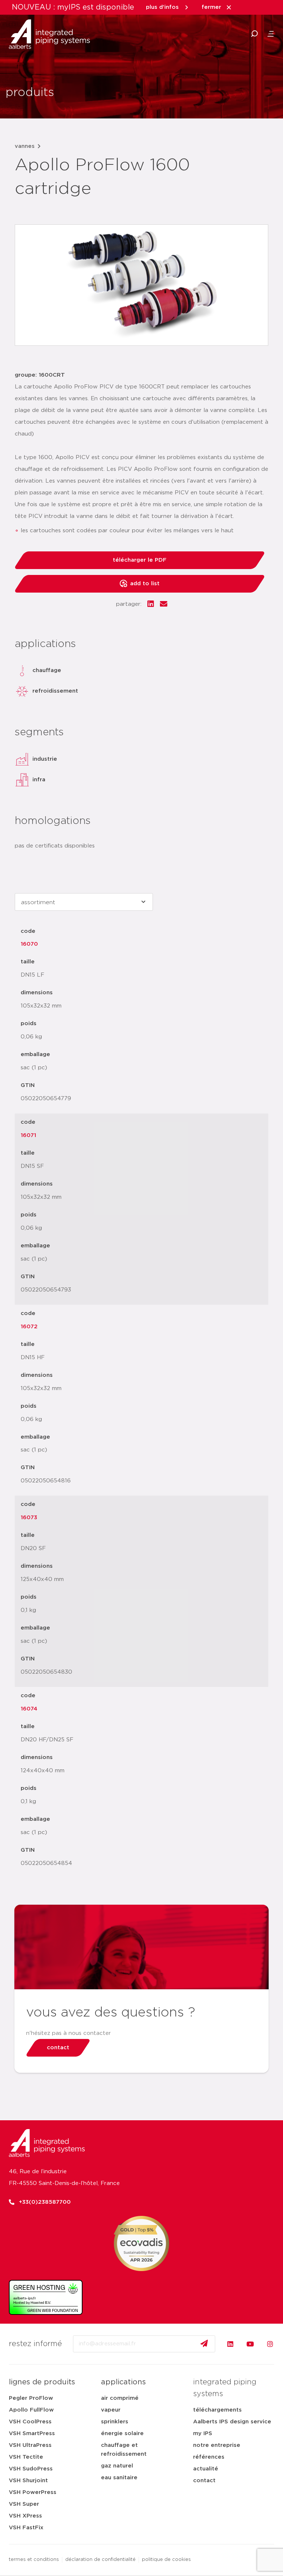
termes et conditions (34, 2560)
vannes (25, 146)
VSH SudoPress (31, 2469)
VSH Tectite (26, 2457)
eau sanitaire (119, 2478)
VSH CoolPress (30, 2422)
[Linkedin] (230, 2344)
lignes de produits (42, 2382)
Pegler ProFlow (31, 2398)
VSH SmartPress (32, 2433)
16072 (29, 1327)
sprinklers (115, 2422)
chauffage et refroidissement (124, 2450)
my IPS (203, 2433)
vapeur (111, 2410)
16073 (29, 1518)
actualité (206, 2469)
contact (204, 2481)
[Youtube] (250, 2344)
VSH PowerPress (33, 2492)
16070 (29, 944)
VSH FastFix (26, 2528)
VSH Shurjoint (28, 2481)
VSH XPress (25, 2516)
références (209, 2457)
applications (123, 2382)
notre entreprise (217, 2445)
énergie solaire (122, 2433)
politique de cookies (166, 2560)
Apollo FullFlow (31, 2410)
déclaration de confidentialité (100, 2560)
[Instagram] (270, 2344)
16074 (29, 1709)
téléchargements (217, 2410)
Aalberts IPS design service (232, 2422)
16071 (28, 1135)
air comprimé (120, 2398)
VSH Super (24, 2504)
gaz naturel (117, 2466)
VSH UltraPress (30, 2445)
